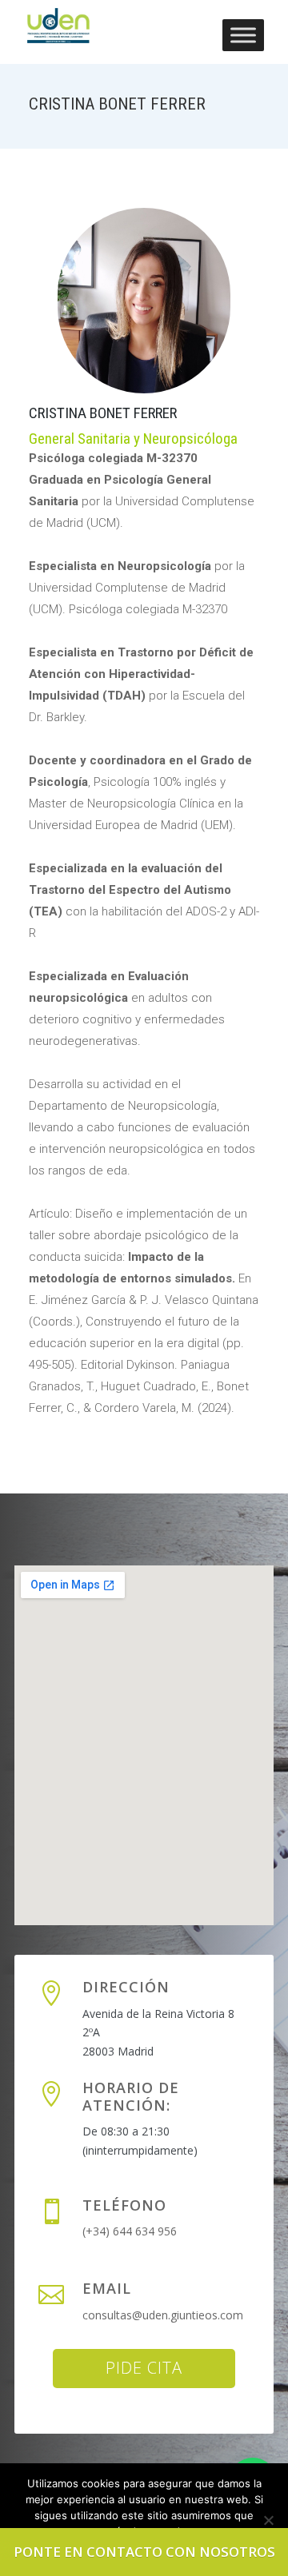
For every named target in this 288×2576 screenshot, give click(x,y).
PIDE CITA (144, 2368)
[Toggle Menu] (243, 35)
